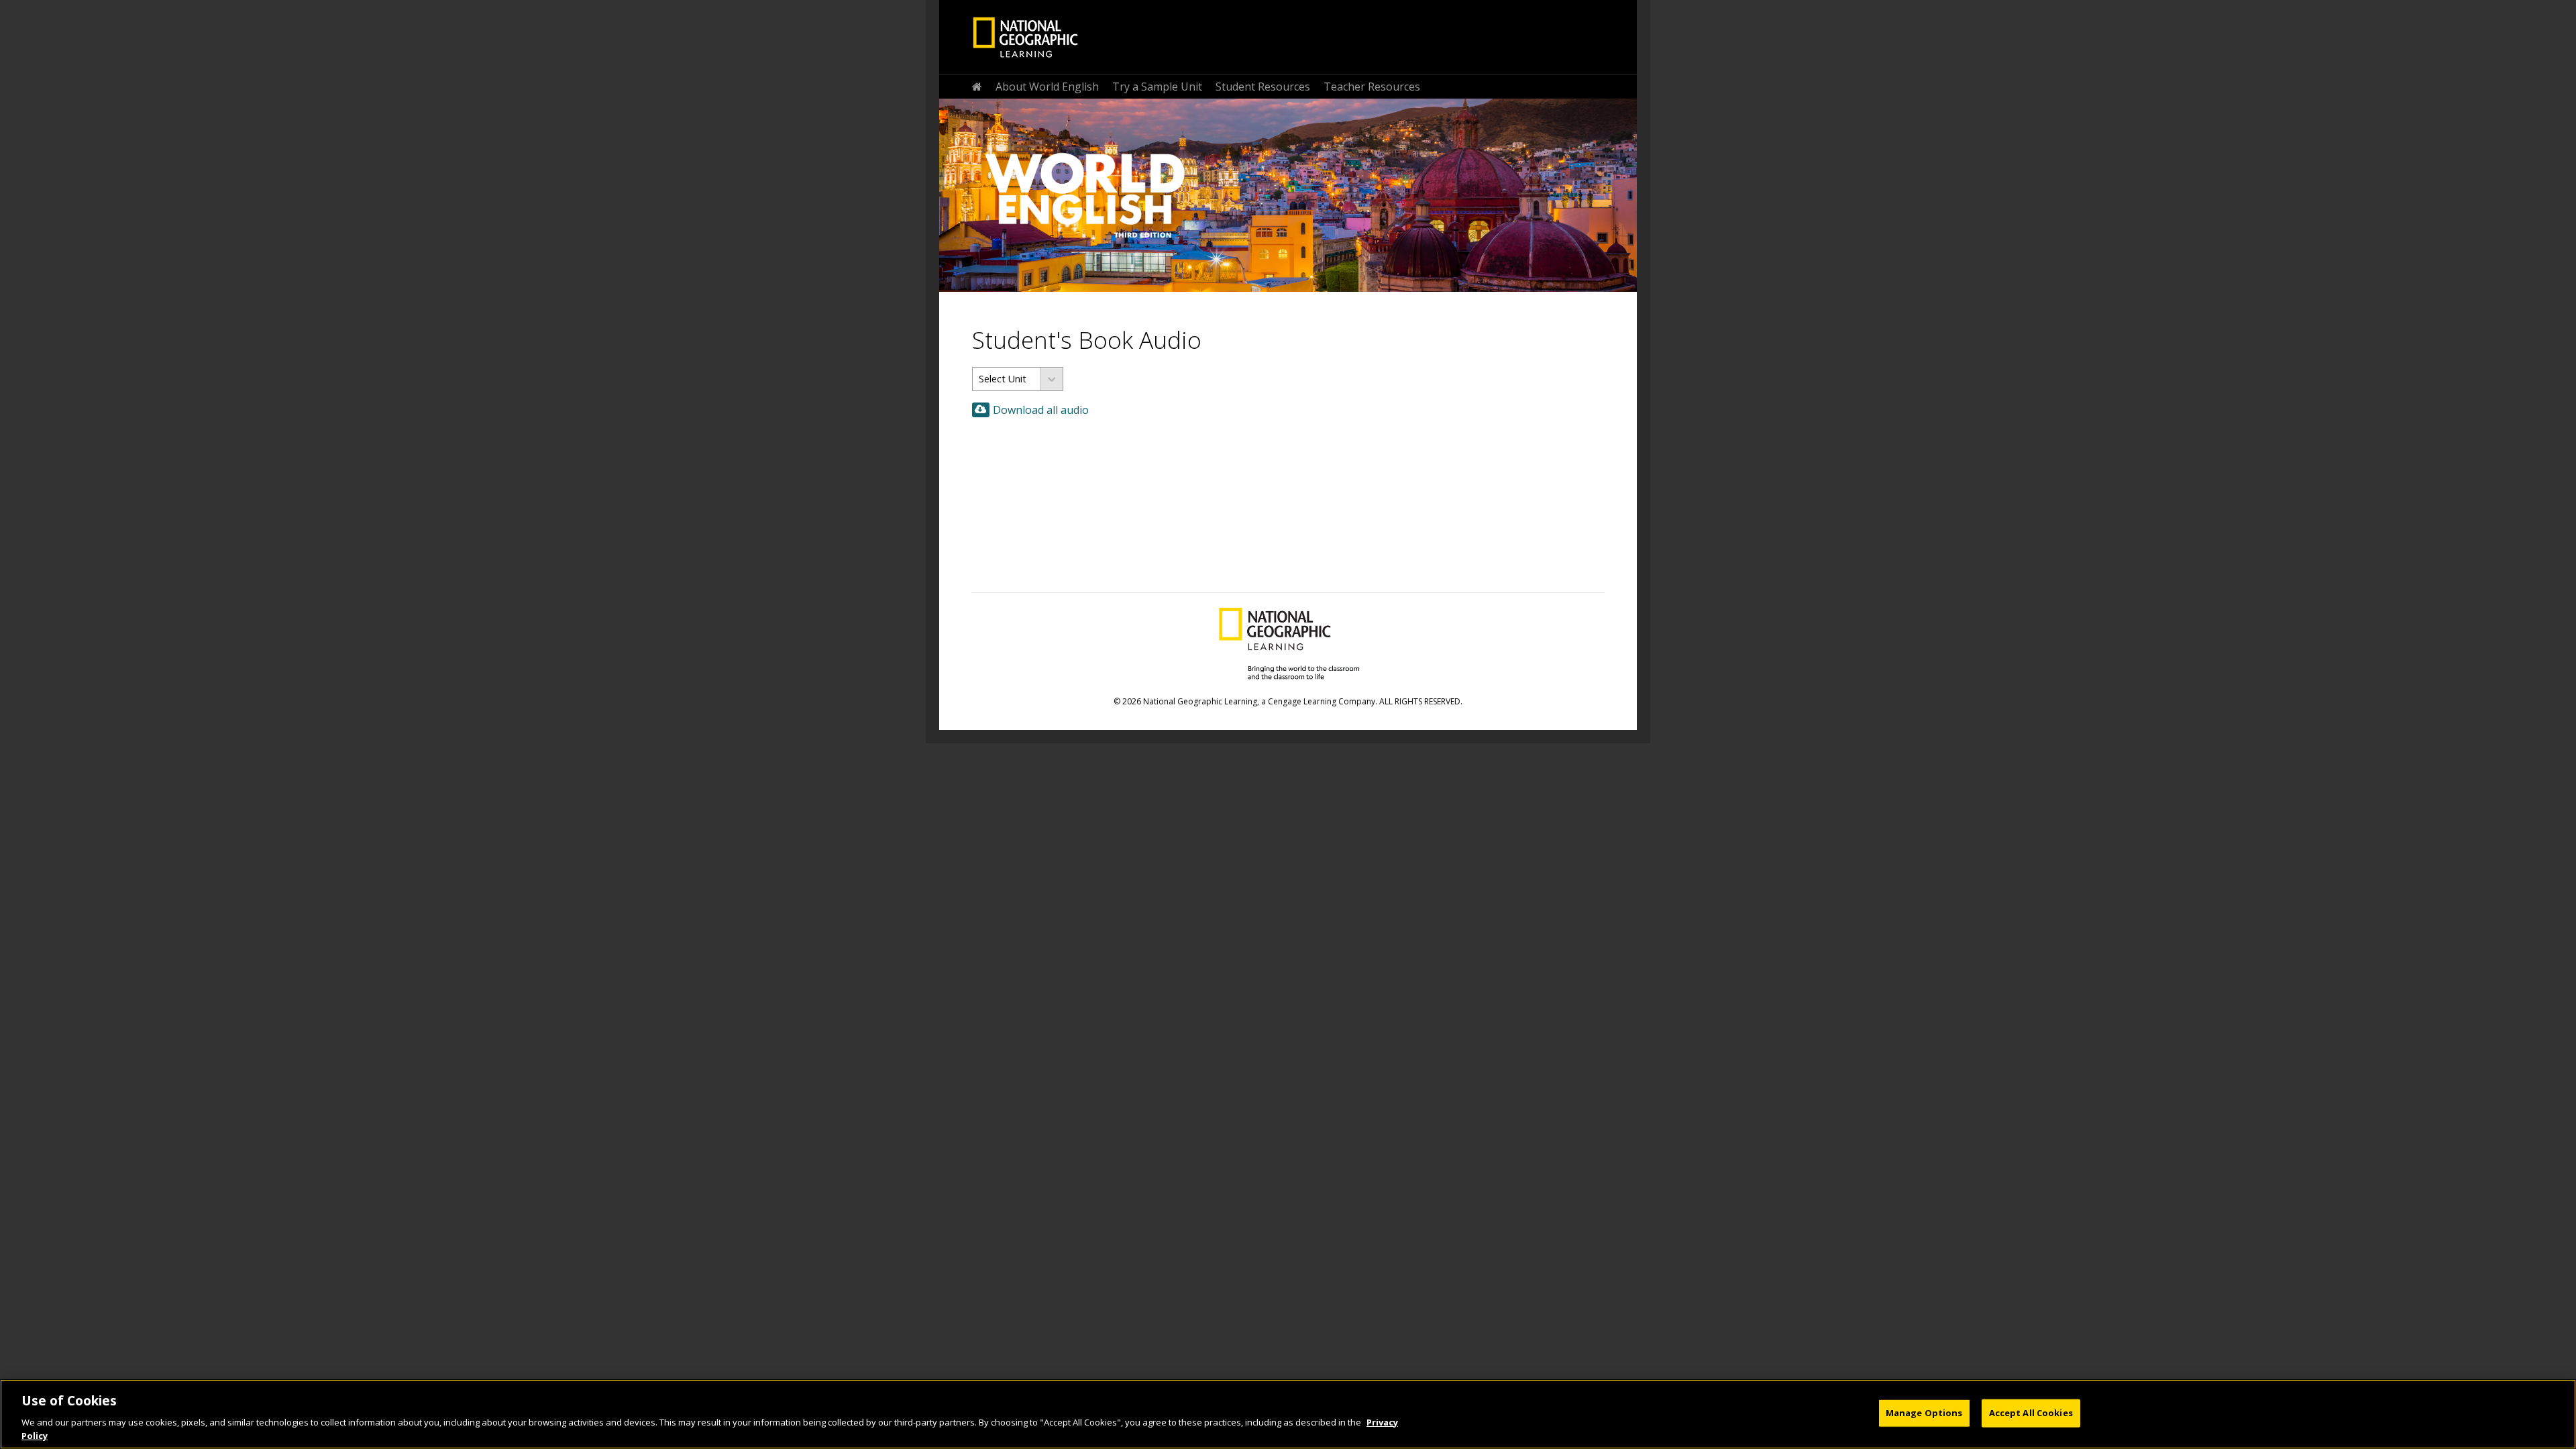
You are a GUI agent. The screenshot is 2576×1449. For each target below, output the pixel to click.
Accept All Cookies (2031, 1413)
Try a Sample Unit (1157, 87)
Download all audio (1041, 410)
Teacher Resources (1372, 87)
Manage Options (1924, 1413)
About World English (1047, 87)
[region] (1288, 1414)
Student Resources (1263, 87)
